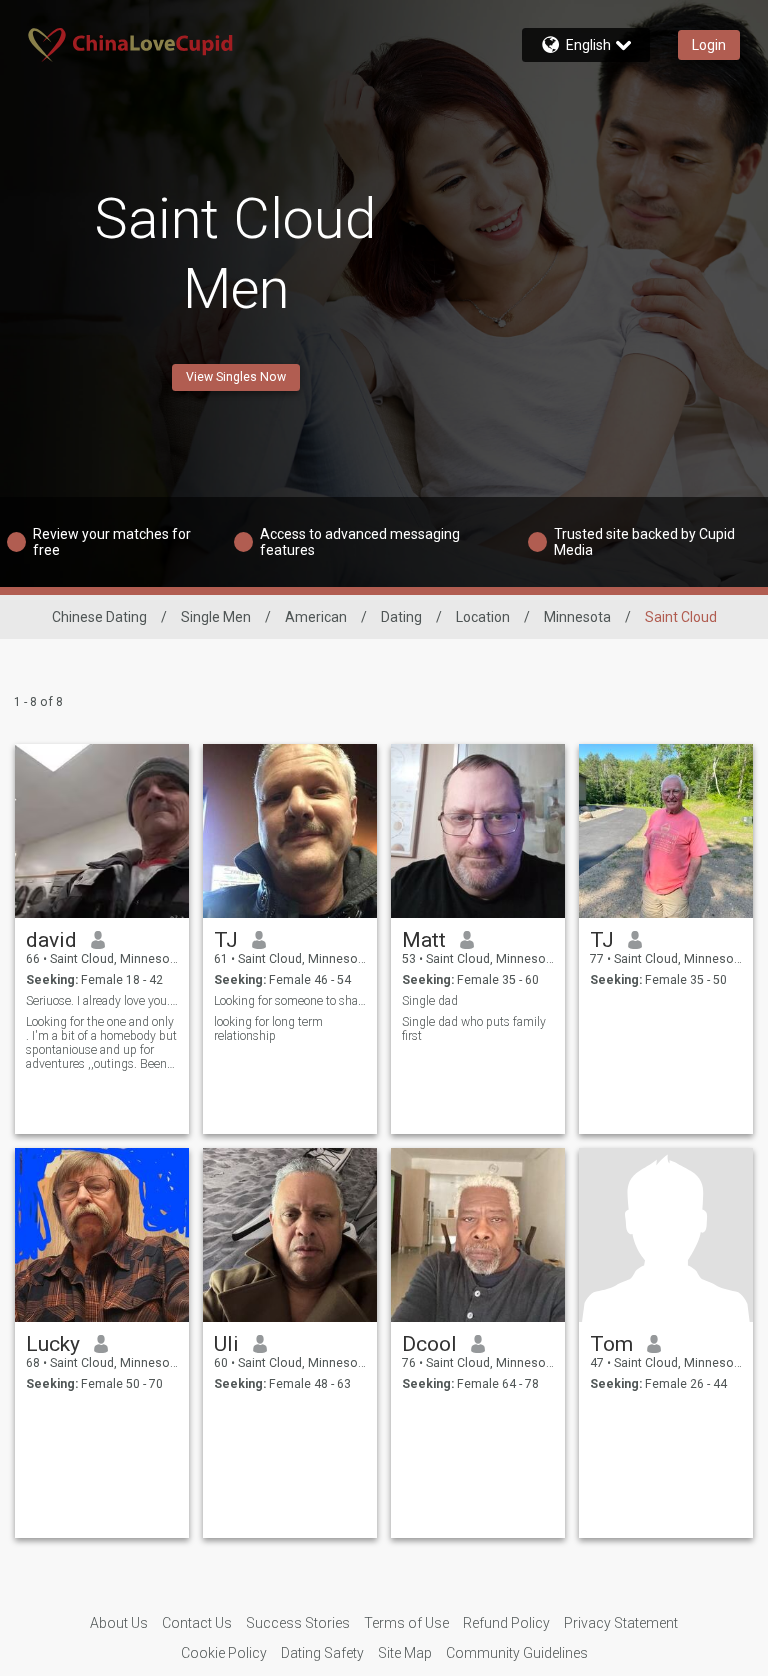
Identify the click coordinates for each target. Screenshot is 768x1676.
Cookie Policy (224, 1653)
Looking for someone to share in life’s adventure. (290, 1001)
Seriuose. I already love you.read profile (102, 1001)
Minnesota (577, 617)
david (51, 940)
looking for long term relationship (268, 1029)
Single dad (430, 1001)
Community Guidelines (517, 1653)
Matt (424, 940)
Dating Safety (322, 1653)
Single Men (216, 617)
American (316, 617)
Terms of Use (406, 1623)
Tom (611, 1344)
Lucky (53, 1344)
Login (709, 45)
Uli (226, 1344)
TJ (226, 940)
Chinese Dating (99, 617)
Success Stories (298, 1623)
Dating (401, 617)
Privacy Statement (621, 1623)
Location (483, 617)
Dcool (429, 1344)
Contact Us (197, 1623)
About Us (119, 1623)
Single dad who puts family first (474, 1029)
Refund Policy (506, 1623)
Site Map (405, 1653)
